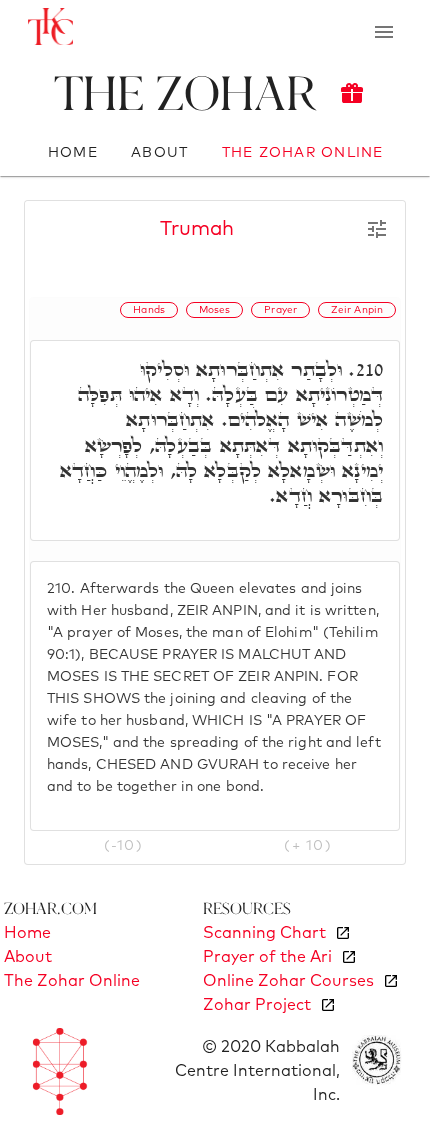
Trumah (197, 229)
